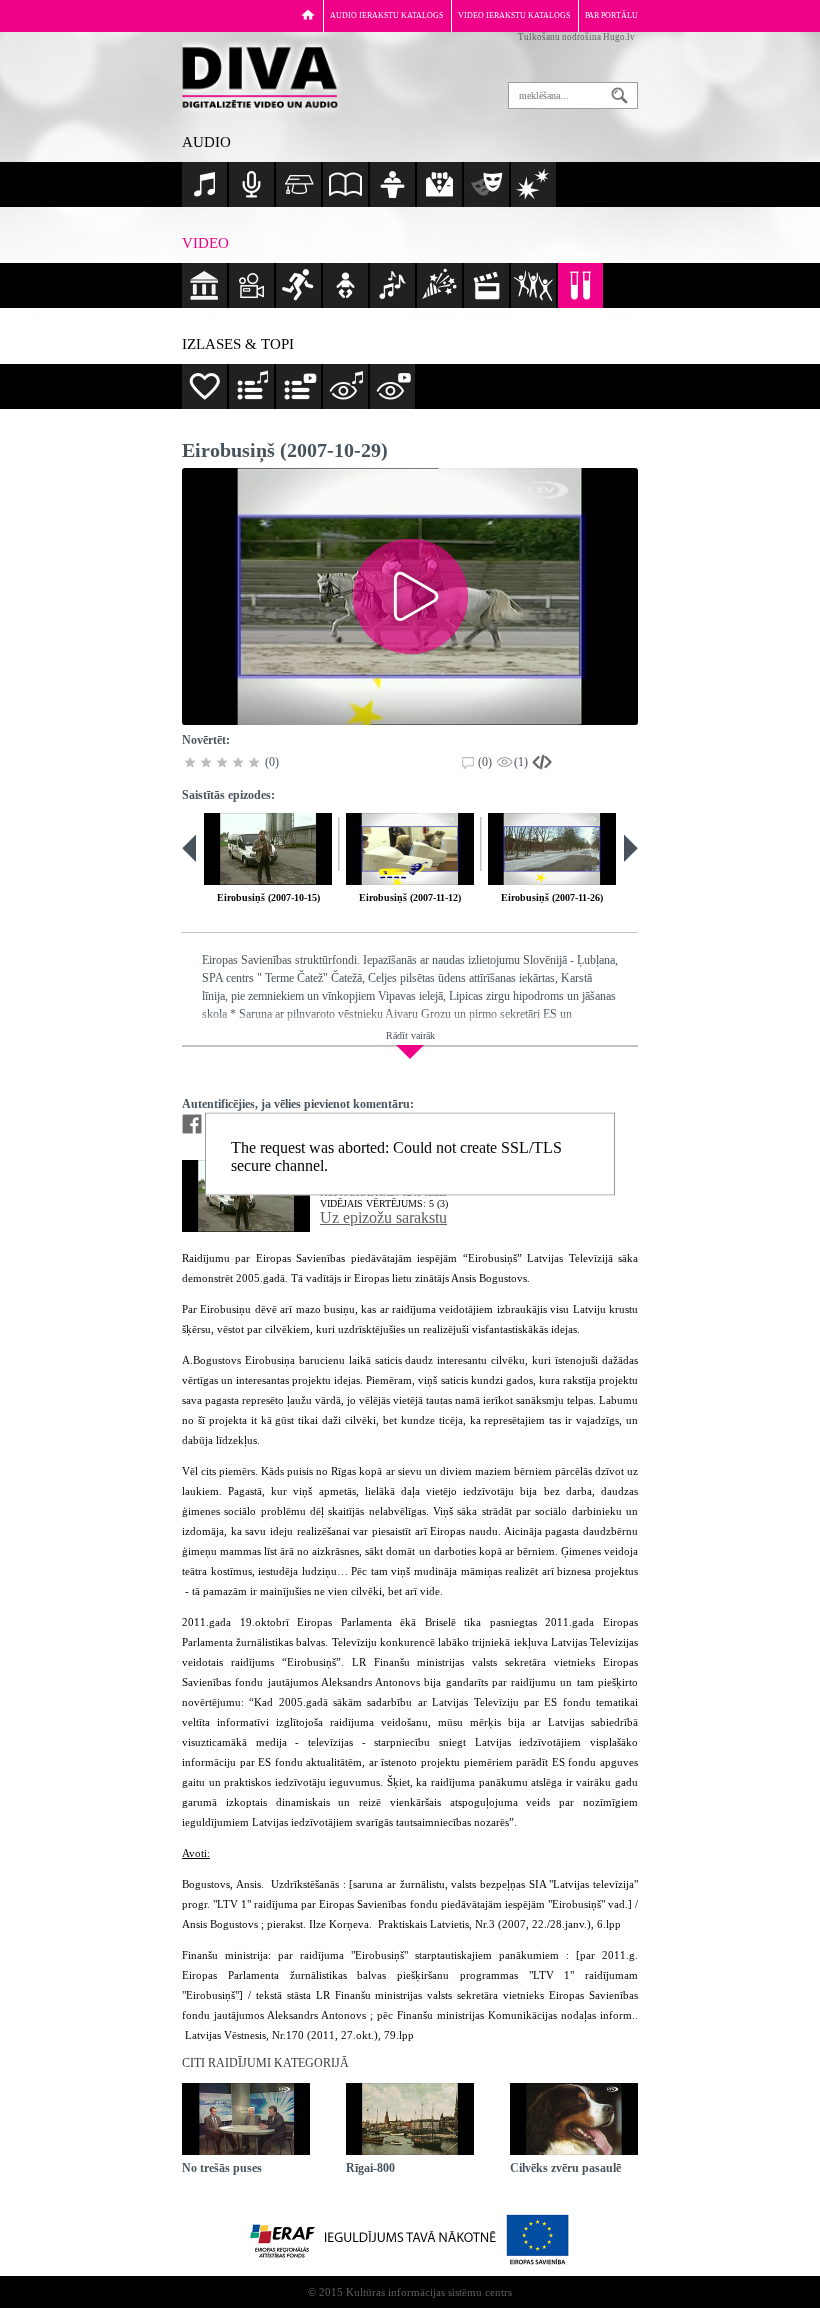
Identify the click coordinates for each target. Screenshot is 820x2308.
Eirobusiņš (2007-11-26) (552, 897)
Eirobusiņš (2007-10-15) (268, 897)
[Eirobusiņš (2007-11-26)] (552, 849)
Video (205, 243)
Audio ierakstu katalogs (386, 15)
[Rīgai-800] (410, 2119)
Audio (206, 142)
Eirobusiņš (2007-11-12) (410, 897)
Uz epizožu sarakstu (383, 1217)
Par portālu (611, 15)
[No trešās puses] (246, 2119)
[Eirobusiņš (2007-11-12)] (410, 849)
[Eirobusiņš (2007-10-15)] (268, 849)
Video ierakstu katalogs (514, 15)
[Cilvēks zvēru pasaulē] (574, 2119)
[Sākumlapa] (308, 14)
